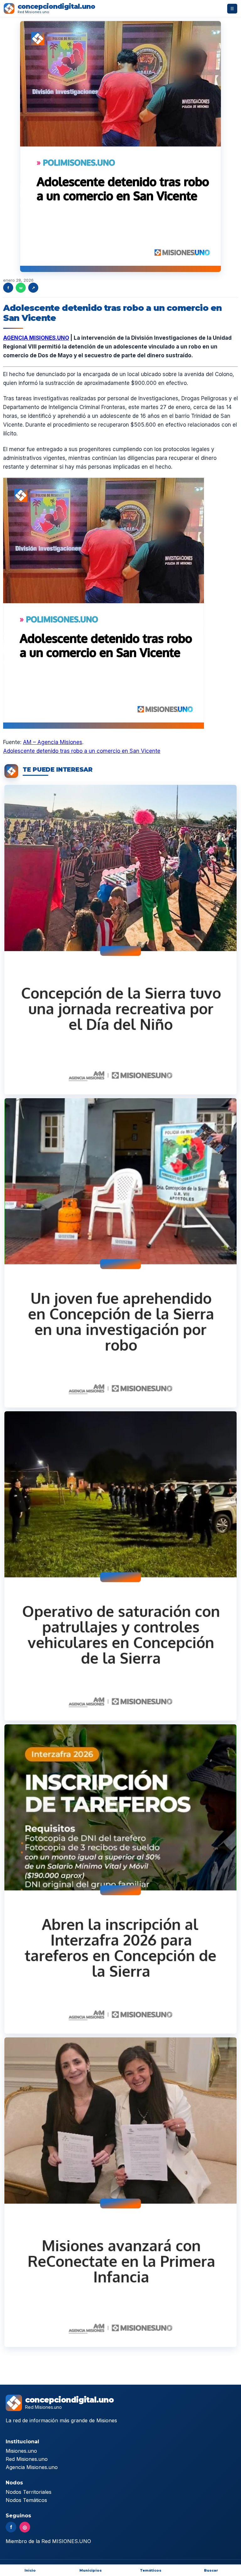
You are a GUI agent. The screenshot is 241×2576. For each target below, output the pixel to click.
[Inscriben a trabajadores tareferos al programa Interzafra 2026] (120, 1879)
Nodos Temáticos (26, 2500)
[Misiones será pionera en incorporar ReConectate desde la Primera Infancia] (120, 2192)
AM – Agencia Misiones (53, 742)
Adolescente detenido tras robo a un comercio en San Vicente (82, 751)
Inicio (30, 2570)
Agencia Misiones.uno (32, 2467)
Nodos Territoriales (29, 2492)
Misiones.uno (21, 2451)
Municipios (91, 2570)
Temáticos (151, 2570)
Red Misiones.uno (27, 2459)
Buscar (211, 2570)
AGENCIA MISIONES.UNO (36, 338)
